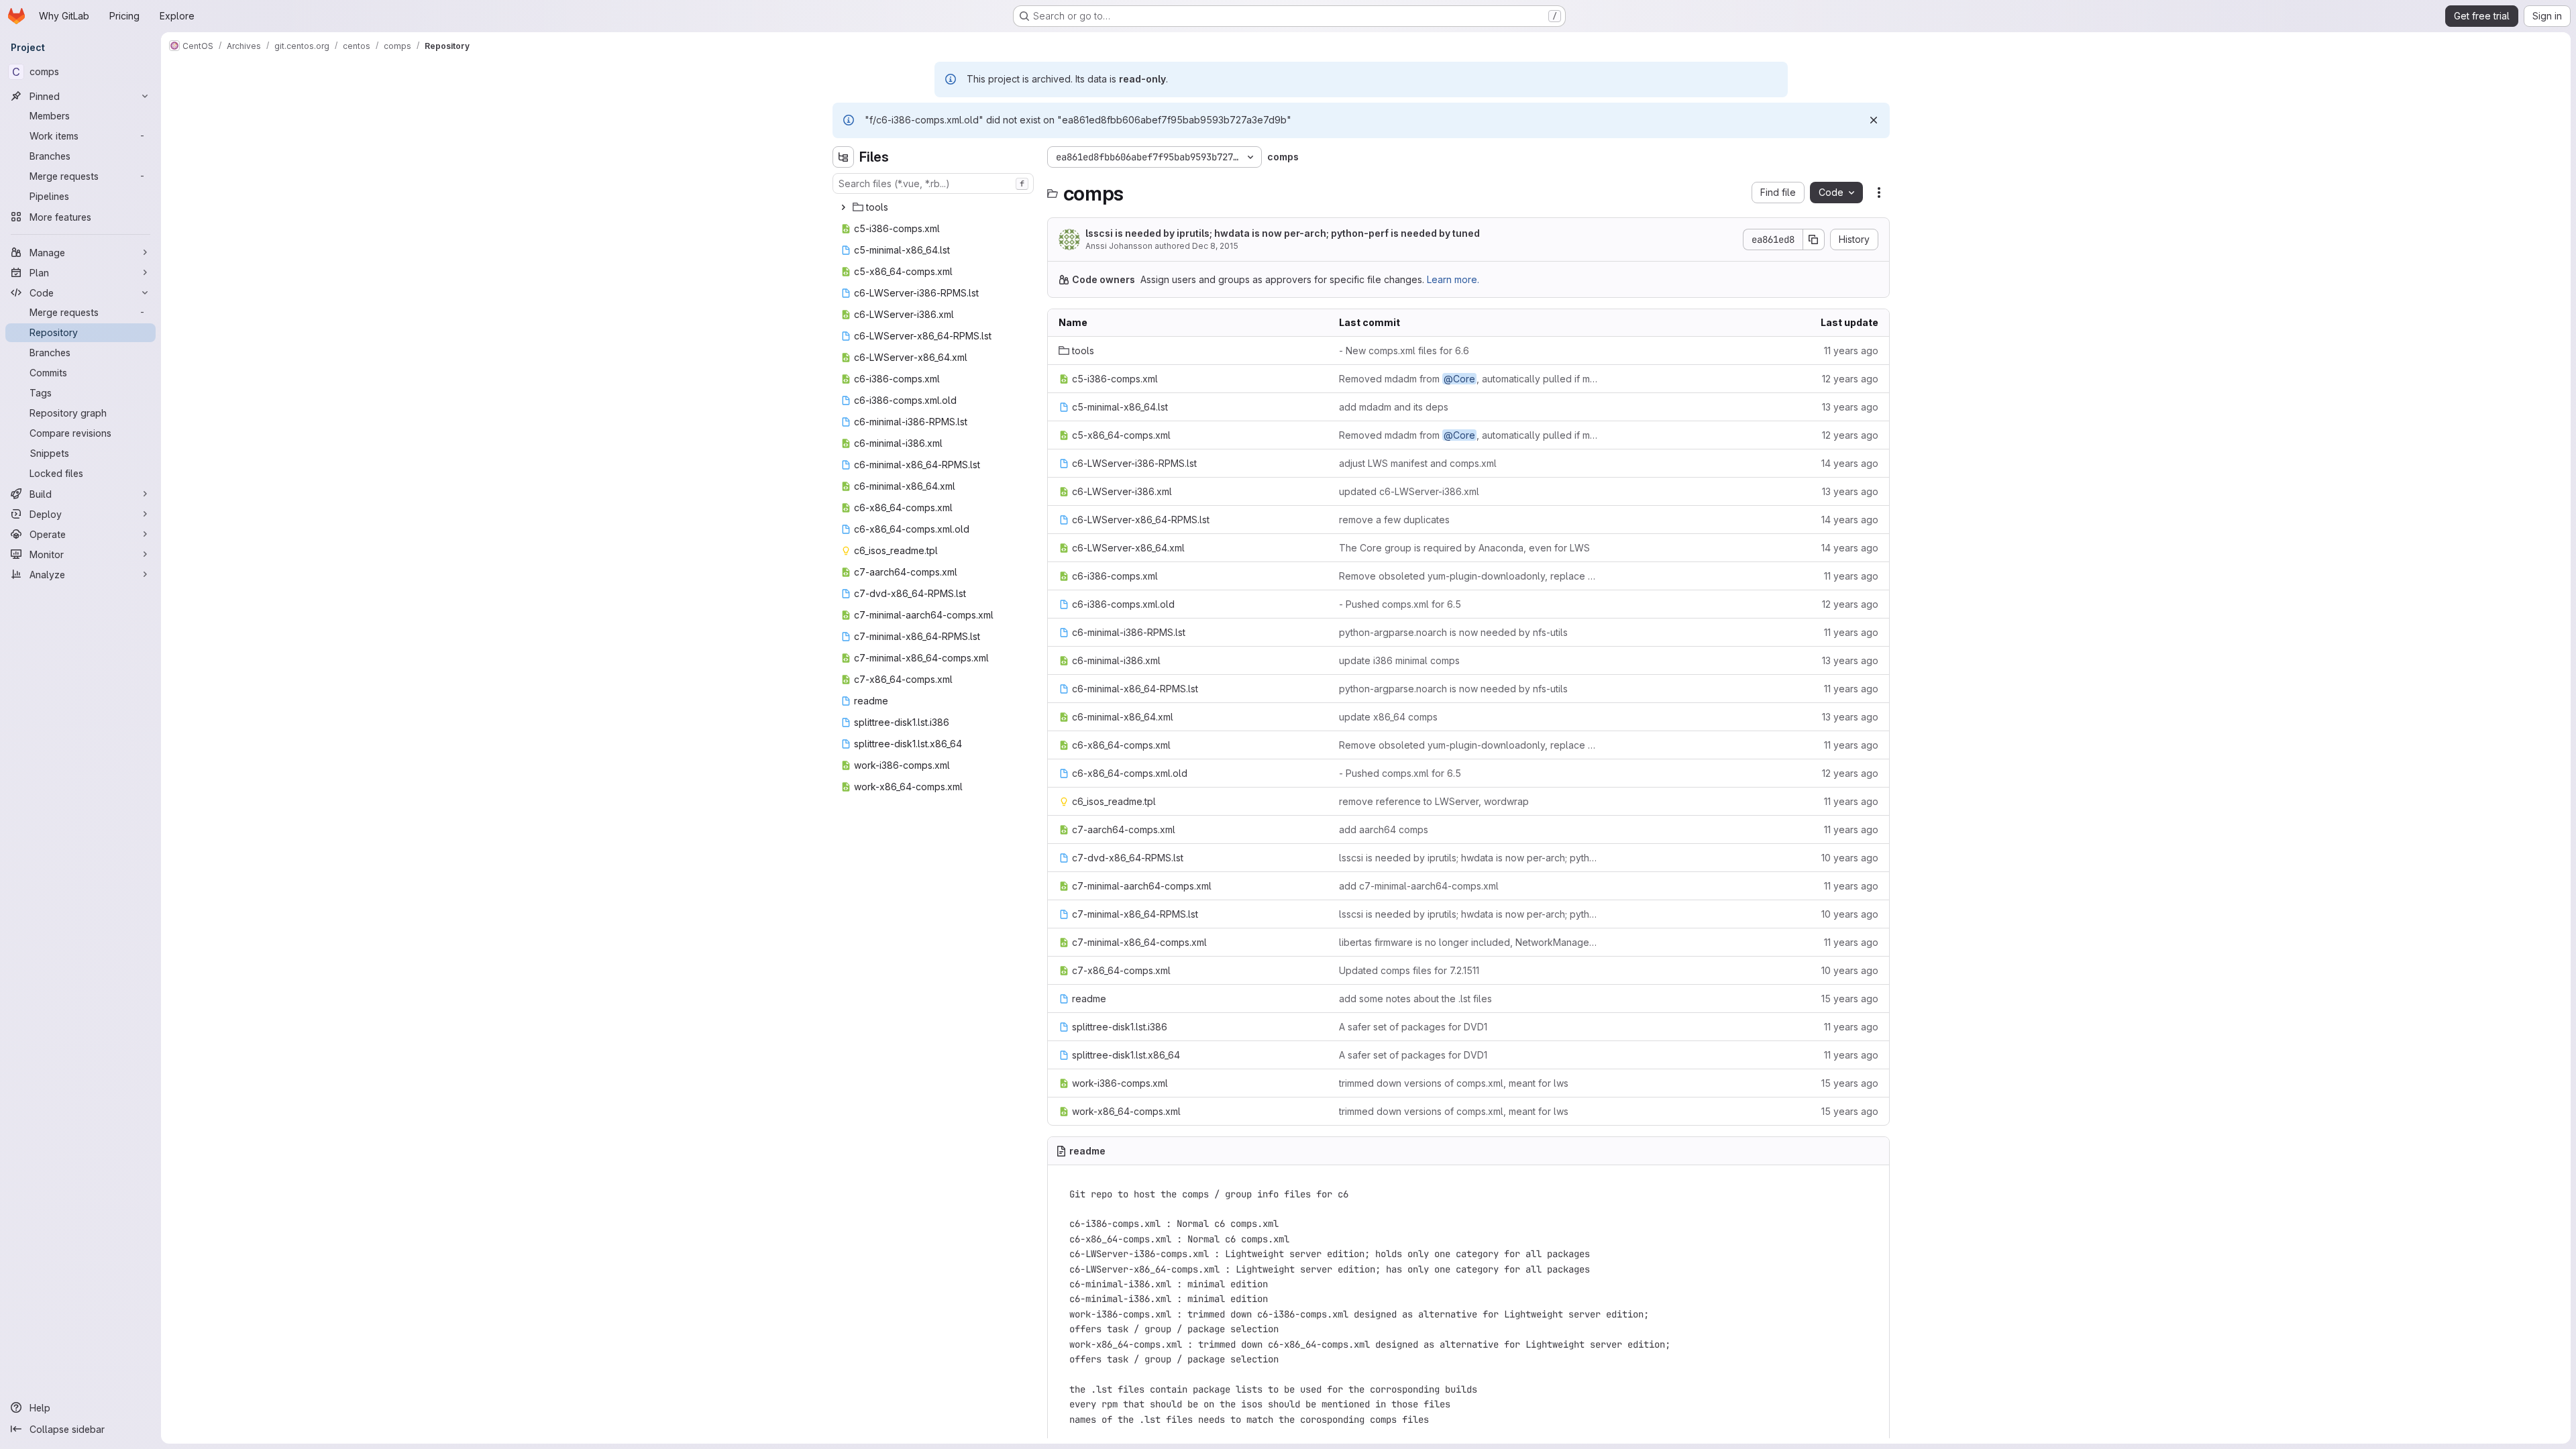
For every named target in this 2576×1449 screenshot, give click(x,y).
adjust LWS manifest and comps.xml (1418, 463)
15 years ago (1850, 999)
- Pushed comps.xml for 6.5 (1400, 604)
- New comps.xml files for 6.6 (1404, 351)
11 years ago (1851, 351)
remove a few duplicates (1394, 520)
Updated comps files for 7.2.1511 (1409, 970)
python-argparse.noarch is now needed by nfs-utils (1453, 632)
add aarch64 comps (1384, 829)
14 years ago (1850, 463)
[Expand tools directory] (843, 207)
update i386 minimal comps (1399, 660)
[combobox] (933, 183)
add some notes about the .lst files (1415, 999)
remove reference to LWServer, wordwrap (1434, 801)
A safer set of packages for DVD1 (1413, 1027)
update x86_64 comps (1388, 717)
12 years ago (1850, 379)
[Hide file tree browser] (843, 157)
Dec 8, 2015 (1215, 246)
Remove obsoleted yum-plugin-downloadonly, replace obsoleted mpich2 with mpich (1468, 576)
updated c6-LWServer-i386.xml (1409, 491)
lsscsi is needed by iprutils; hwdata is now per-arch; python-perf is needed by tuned (1283, 233)
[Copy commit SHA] (1814, 239)
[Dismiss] (1874, 120)
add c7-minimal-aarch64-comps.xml (1419, 886)
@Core (1459, 379)
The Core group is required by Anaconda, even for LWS (1464, 548)
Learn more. (1453, 279)
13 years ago (1850, 407)
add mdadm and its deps (1394, 407)
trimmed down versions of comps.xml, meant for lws (1454, 1083)
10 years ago (1850, 858)
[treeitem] (934, 207)
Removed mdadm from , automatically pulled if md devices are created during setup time (1468, 379)
